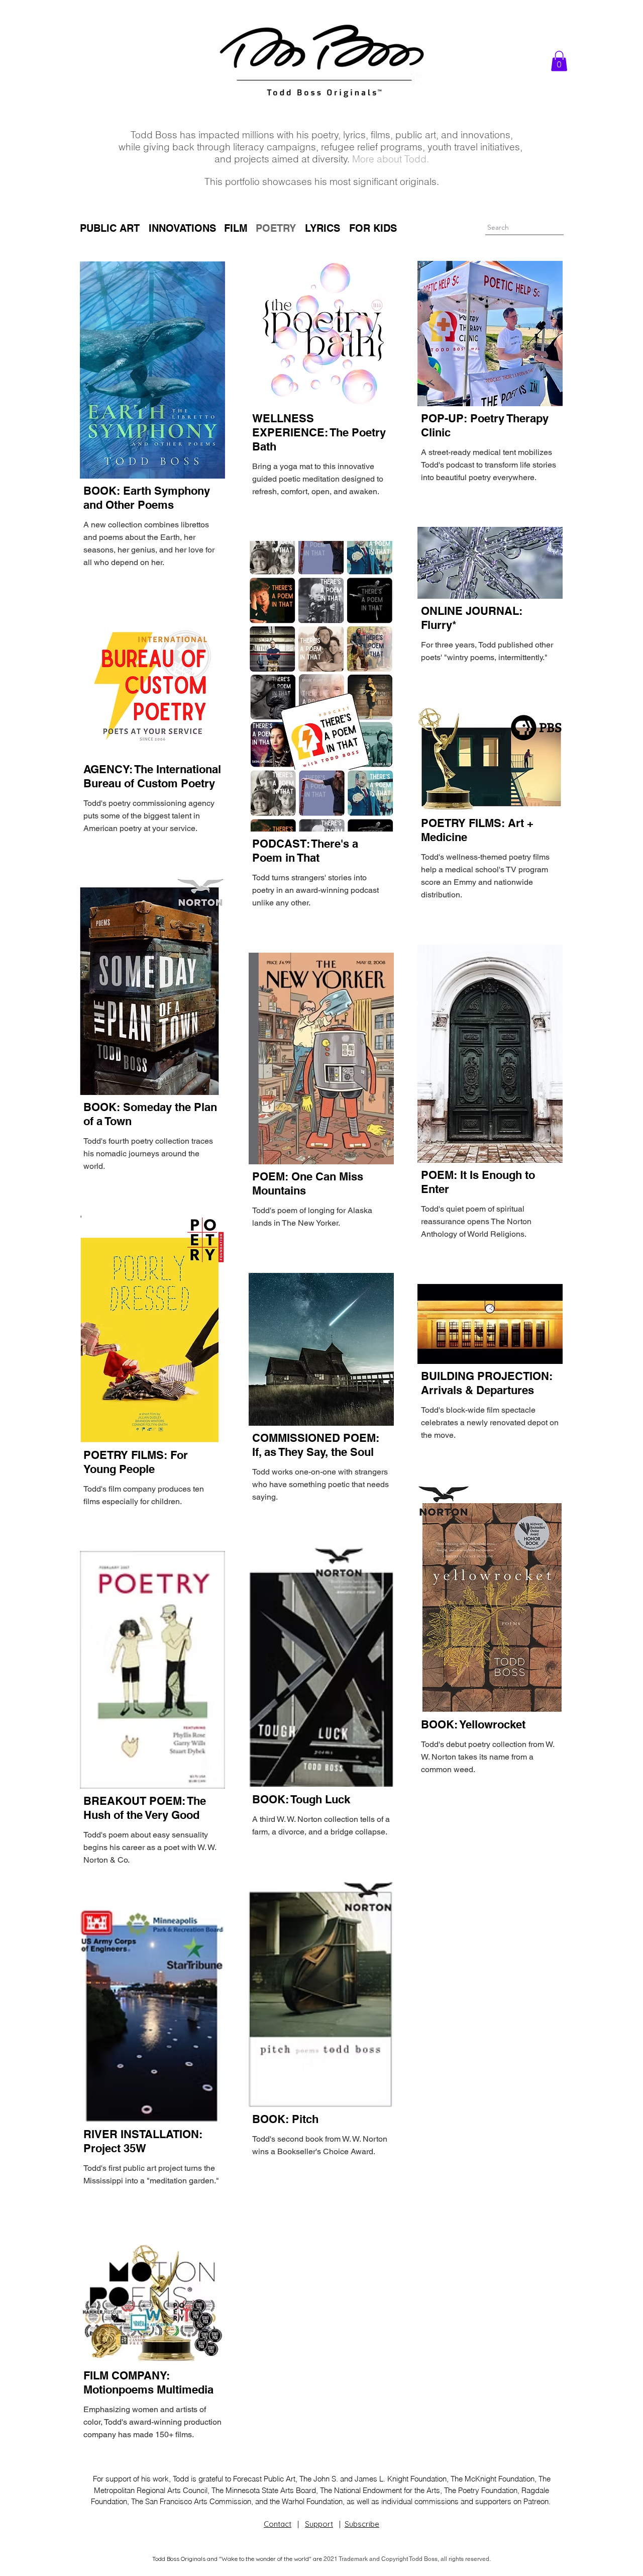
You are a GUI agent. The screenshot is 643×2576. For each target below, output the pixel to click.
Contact (278, 2524)
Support (319, 2524)
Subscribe (362, 2524)
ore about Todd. (395, 159)
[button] (559, 61)
